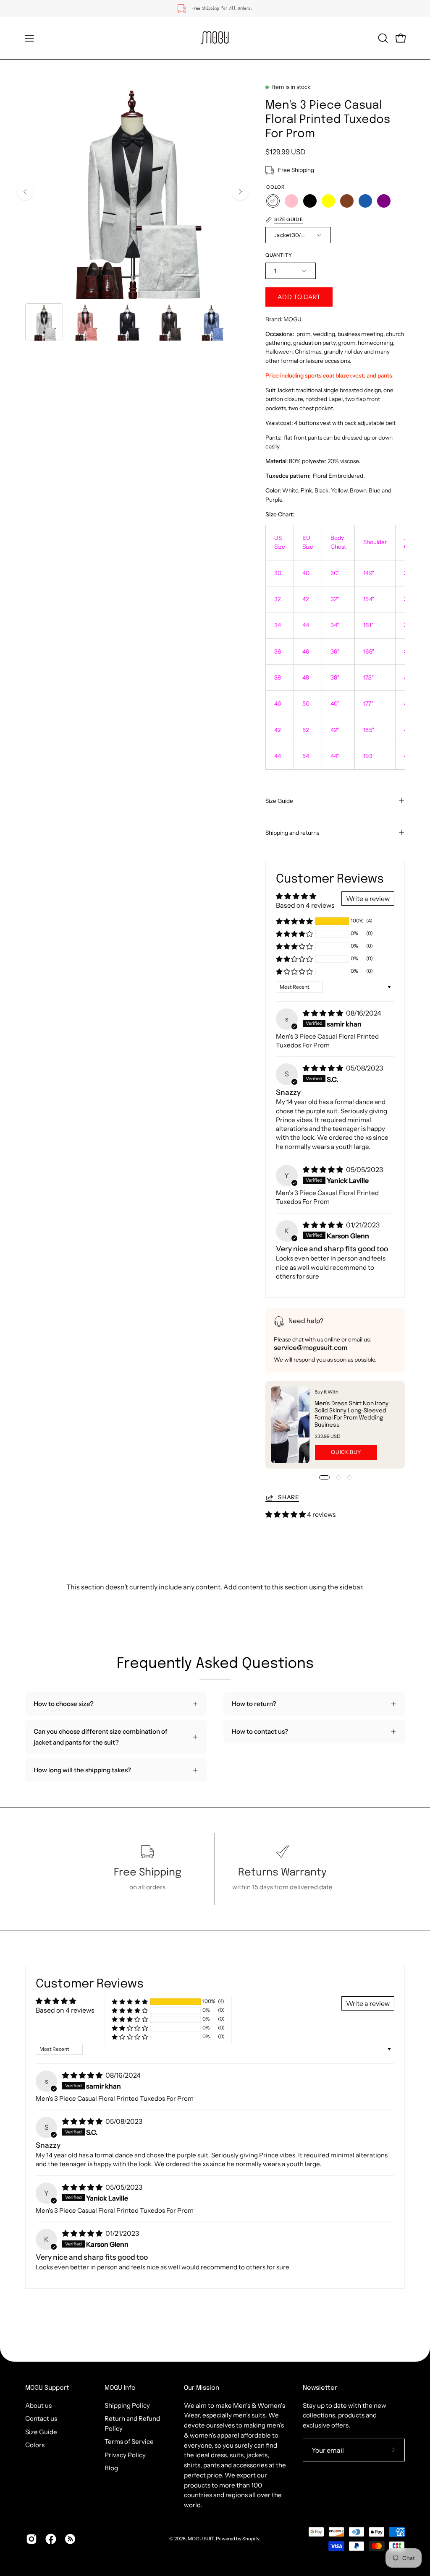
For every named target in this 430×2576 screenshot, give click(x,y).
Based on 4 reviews (305, 905)
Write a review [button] (368, 899)
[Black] (310, 201)
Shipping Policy (127, 2405)
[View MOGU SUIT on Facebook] (51, 2539)
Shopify (251, 2539)
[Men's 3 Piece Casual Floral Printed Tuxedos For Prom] (44, 322)
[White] (273, 201)
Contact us (41, 2418)
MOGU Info (120, 2388)
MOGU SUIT (201, 2539)
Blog (111, 2468)
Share (288, 1497)
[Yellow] (328, 201)
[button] (382, 38)
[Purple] (384, 201)
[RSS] (70, 2539)
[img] (324, 1013)
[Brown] (347, 201)
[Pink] (291, 201)
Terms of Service (129, 2442)
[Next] (240, 192)
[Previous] (25, 192)
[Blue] (365, 201)
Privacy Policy (125, 2455)
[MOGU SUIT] (215, 38)
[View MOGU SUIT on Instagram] (31, 2539)
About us (38, 2405)
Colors (35, 2445)
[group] (215, 8)
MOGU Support (47, 2388)
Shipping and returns (292, 833)
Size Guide (279, 801)
